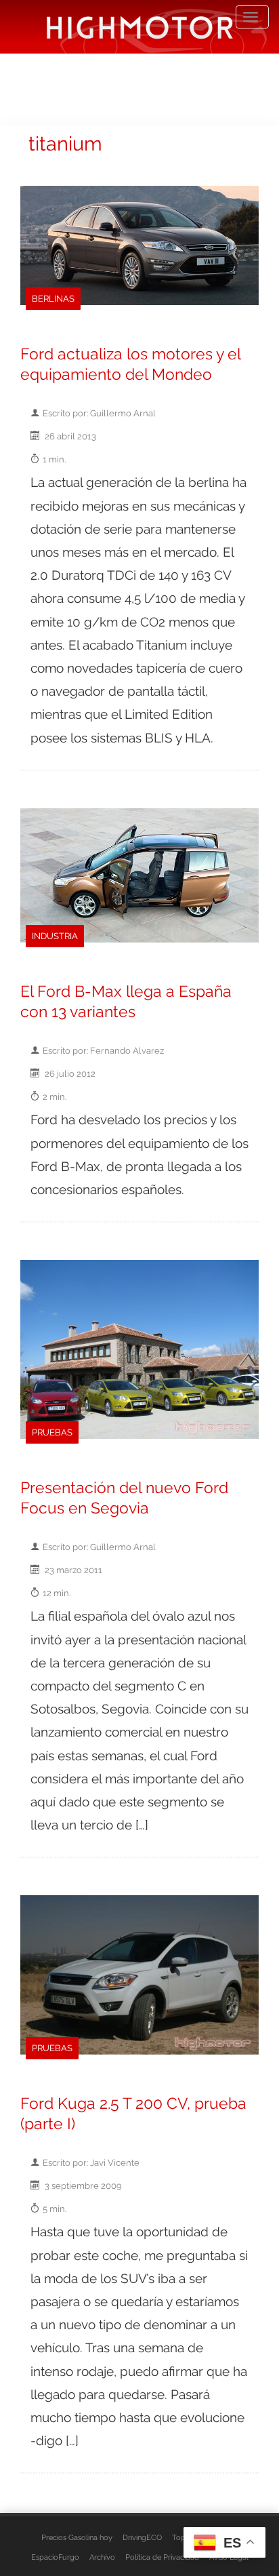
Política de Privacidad (162, 2557)
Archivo (102, 2557)
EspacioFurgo (55, 2557)
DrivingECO (142, 2537)
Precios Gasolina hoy (77, 2537)
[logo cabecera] (140, 27)
